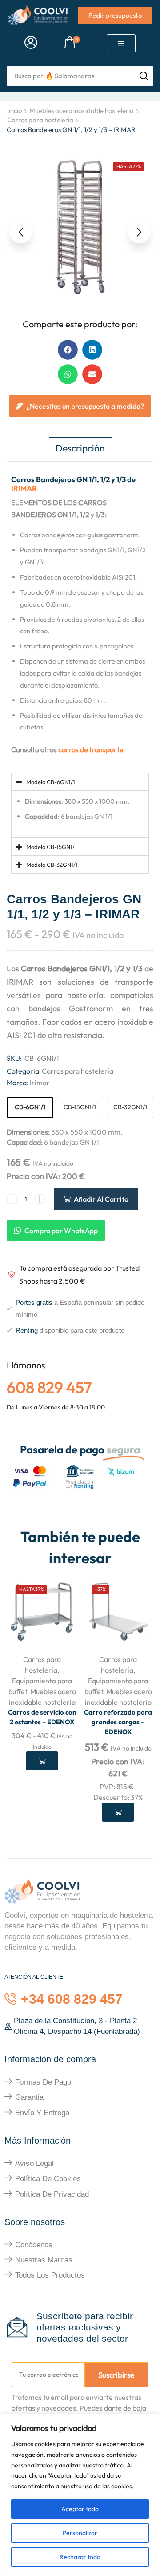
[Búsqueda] (144, 76)
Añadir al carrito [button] (118, 1812)
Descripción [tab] (80, 448)
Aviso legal (34, 2163)
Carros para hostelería (40, 120)
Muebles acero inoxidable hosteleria (82, 111)
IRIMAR (24, 488)
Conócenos (34, 2245)
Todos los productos (50, 2275)
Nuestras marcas (44, 2260)
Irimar (40, 1083)
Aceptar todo (80, 2509)
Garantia (29, 2097)
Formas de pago (43, 2082)
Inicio (14, 111)
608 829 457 (49, 1387)
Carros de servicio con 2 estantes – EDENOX (42, 1717)
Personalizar (80, 2533)
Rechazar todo (80, 2557)
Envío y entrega (42, 2113)
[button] (31, 43)
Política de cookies (48, 2179)
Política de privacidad (52, 2194)
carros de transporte (91, 749)
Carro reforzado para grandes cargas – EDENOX (118, 1722)
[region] (80, 2495)
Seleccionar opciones (42, 1761)
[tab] (80, 449)
